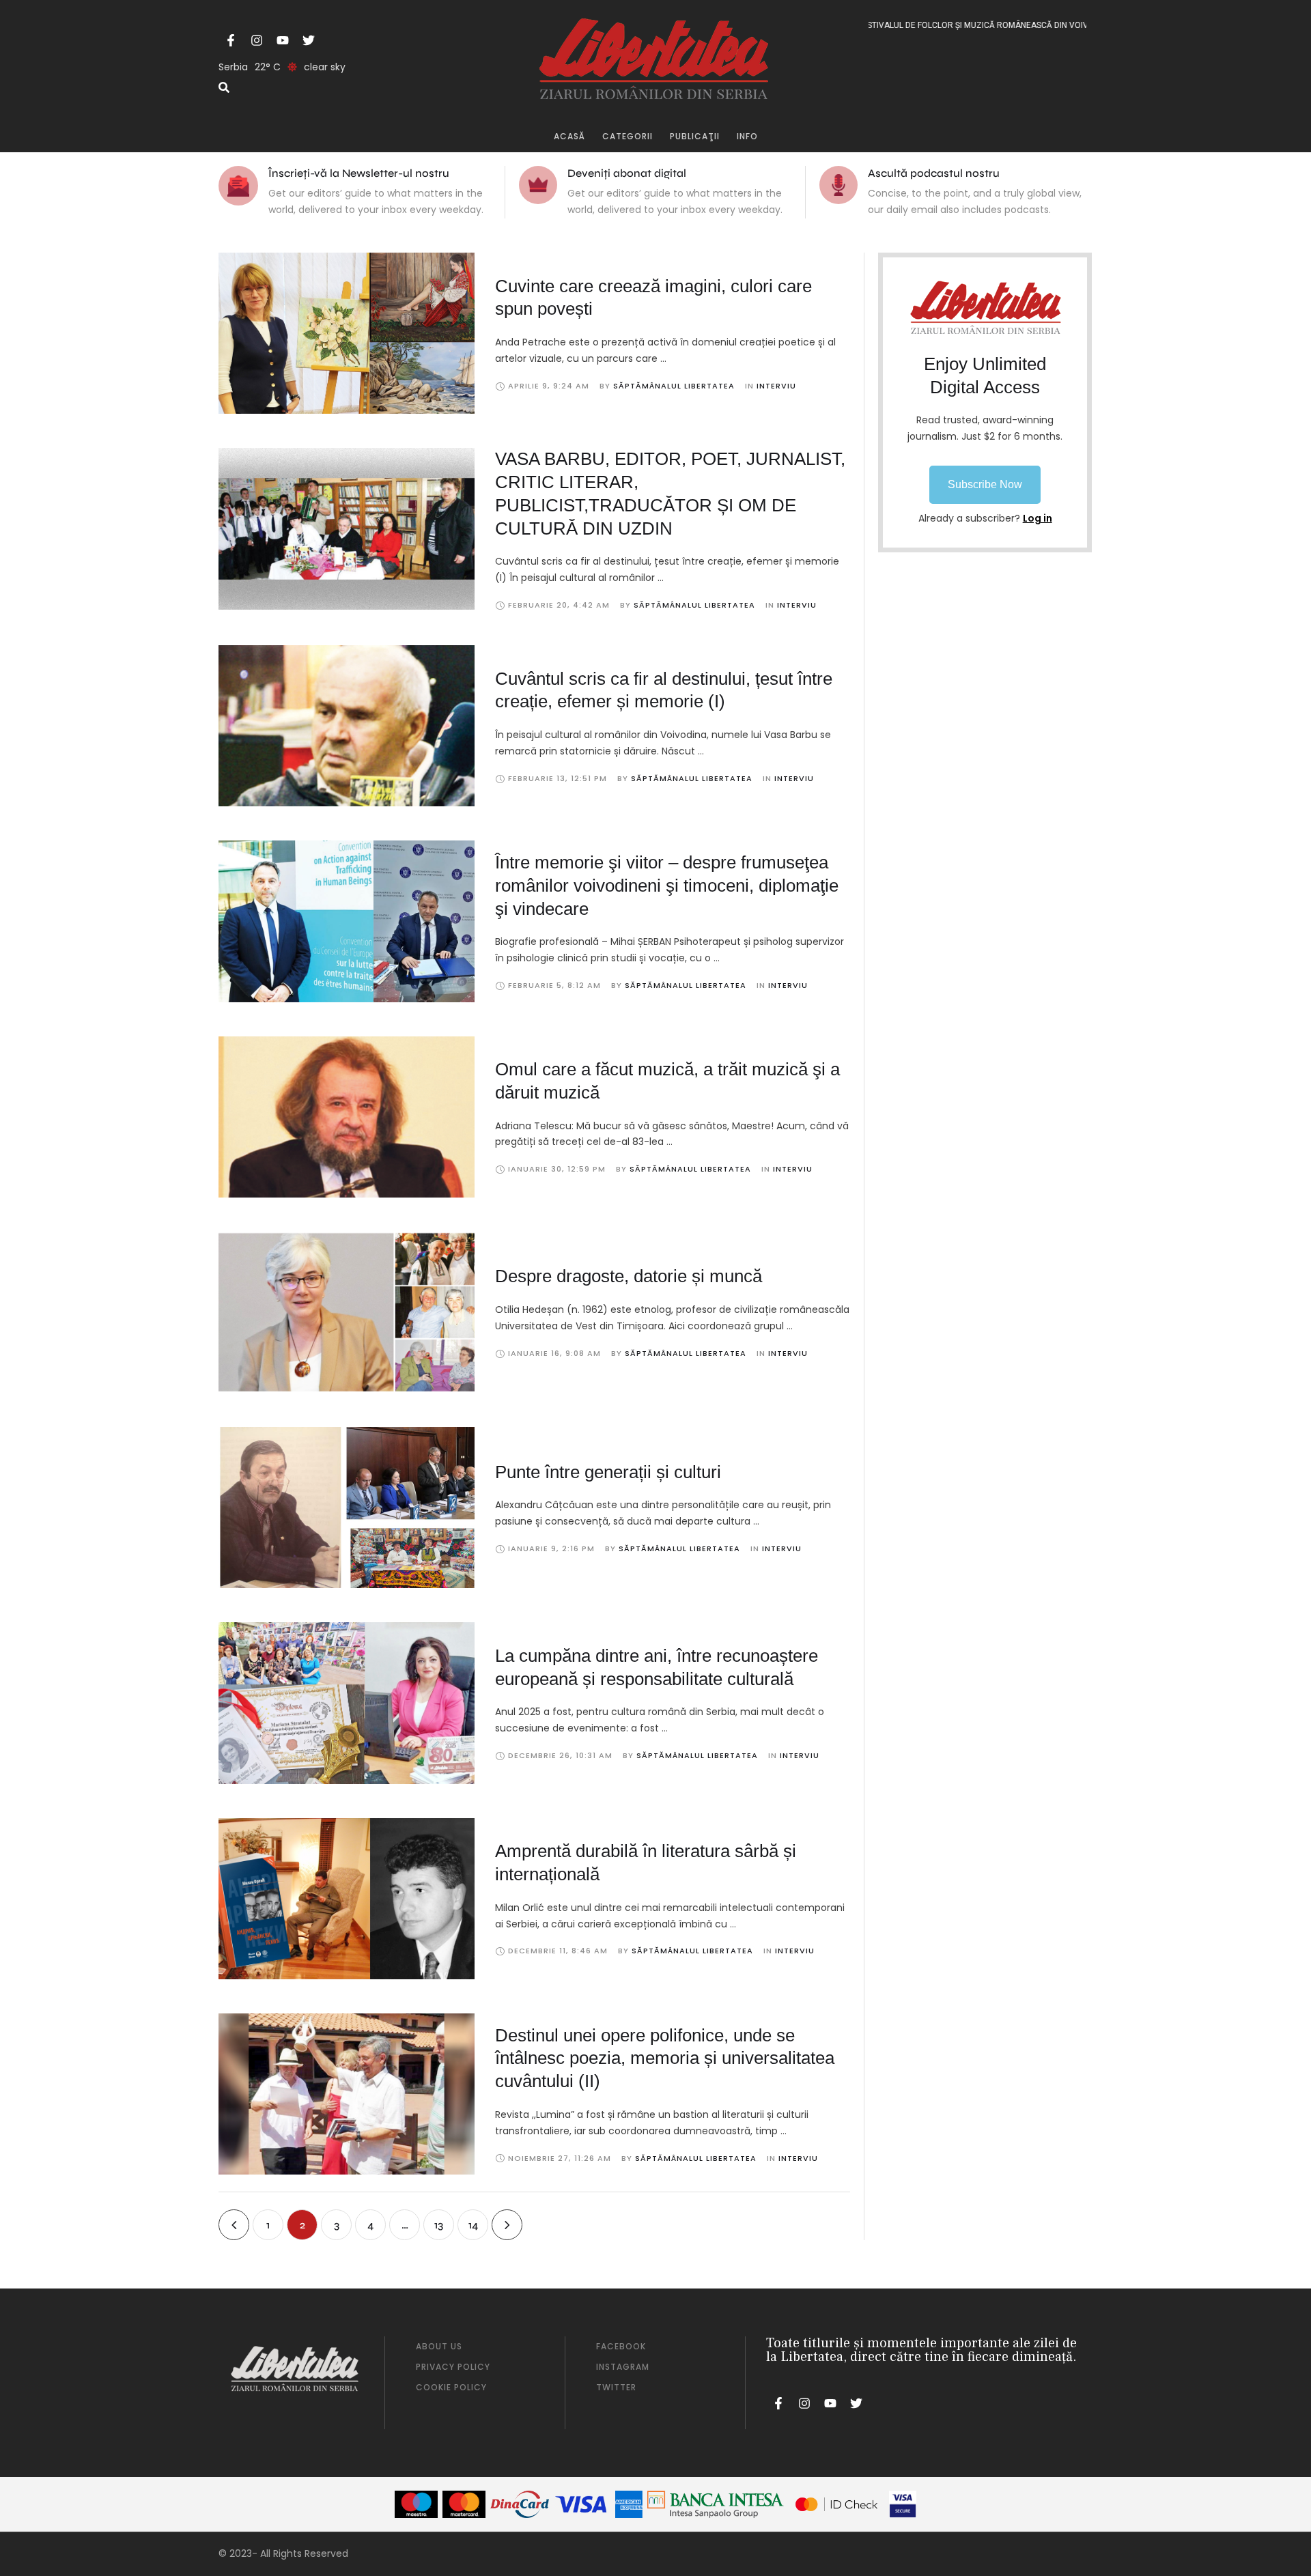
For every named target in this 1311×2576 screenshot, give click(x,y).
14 (473, 2225)
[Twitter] (309, 40)
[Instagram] (257, 40)
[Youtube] (283, 40)
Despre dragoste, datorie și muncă (629, 1276)
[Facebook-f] (231, 40)
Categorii (628, 136)
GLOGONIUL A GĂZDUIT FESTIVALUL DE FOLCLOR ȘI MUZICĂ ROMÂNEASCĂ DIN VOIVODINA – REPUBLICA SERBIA (938, 25)
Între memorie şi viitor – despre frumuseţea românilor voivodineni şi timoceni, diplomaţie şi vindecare (667, 886)
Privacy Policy (453, 2367)
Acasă (569, 136)
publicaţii (695, 136)
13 (439, 2225)
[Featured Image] (347, 333)
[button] (985, 485)
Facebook (621, 2346)
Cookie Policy (451, 2387)
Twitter (616, 2387)
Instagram (623, 2367)
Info (747, 136)
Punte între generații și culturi (608, 1472)
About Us (439, 2346)
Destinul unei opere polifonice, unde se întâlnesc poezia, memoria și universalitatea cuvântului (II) (665, 2058)
